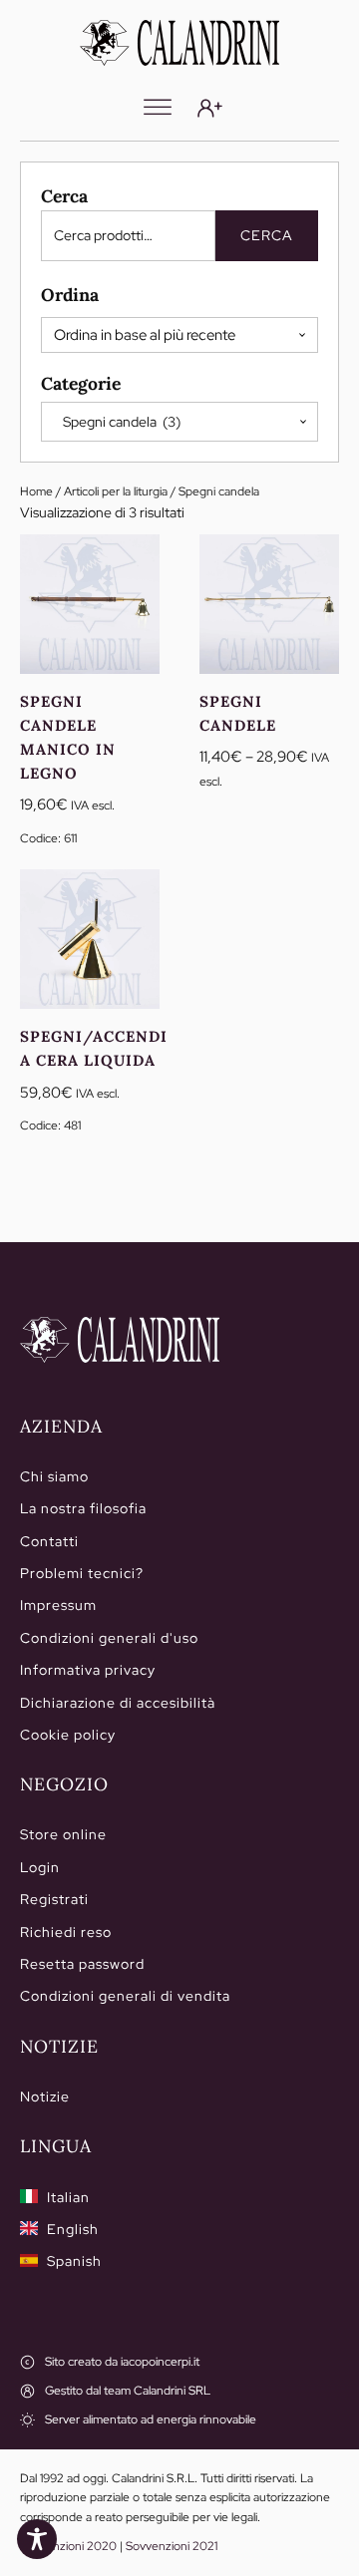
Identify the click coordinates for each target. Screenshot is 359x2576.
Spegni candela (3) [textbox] (117, 422)
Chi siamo (54, 1476)
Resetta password (82, 1964)
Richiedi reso (66, 1932)
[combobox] (179, 422)
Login (40, 1867)
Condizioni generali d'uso (109, 1638)
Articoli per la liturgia (116, 491)
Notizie (45, 2096)
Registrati (54, 1899)
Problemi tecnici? (82, 1573)
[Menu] (158, 108)
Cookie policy (68, 1735)
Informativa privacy (88, 1670)
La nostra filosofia (83, 1508)
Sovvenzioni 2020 (68, 2546)
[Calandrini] (179, 43)
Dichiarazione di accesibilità (118, 1703)
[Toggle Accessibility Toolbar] (37, 2539)
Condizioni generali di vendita (125, 1996)
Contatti (49, 1541)
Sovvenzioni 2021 (172, 2546)
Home (36, 491)
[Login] (210, 108)
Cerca (267, 235)
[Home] (120, 1340)
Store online (63, 1834)
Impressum (58, 1605)
